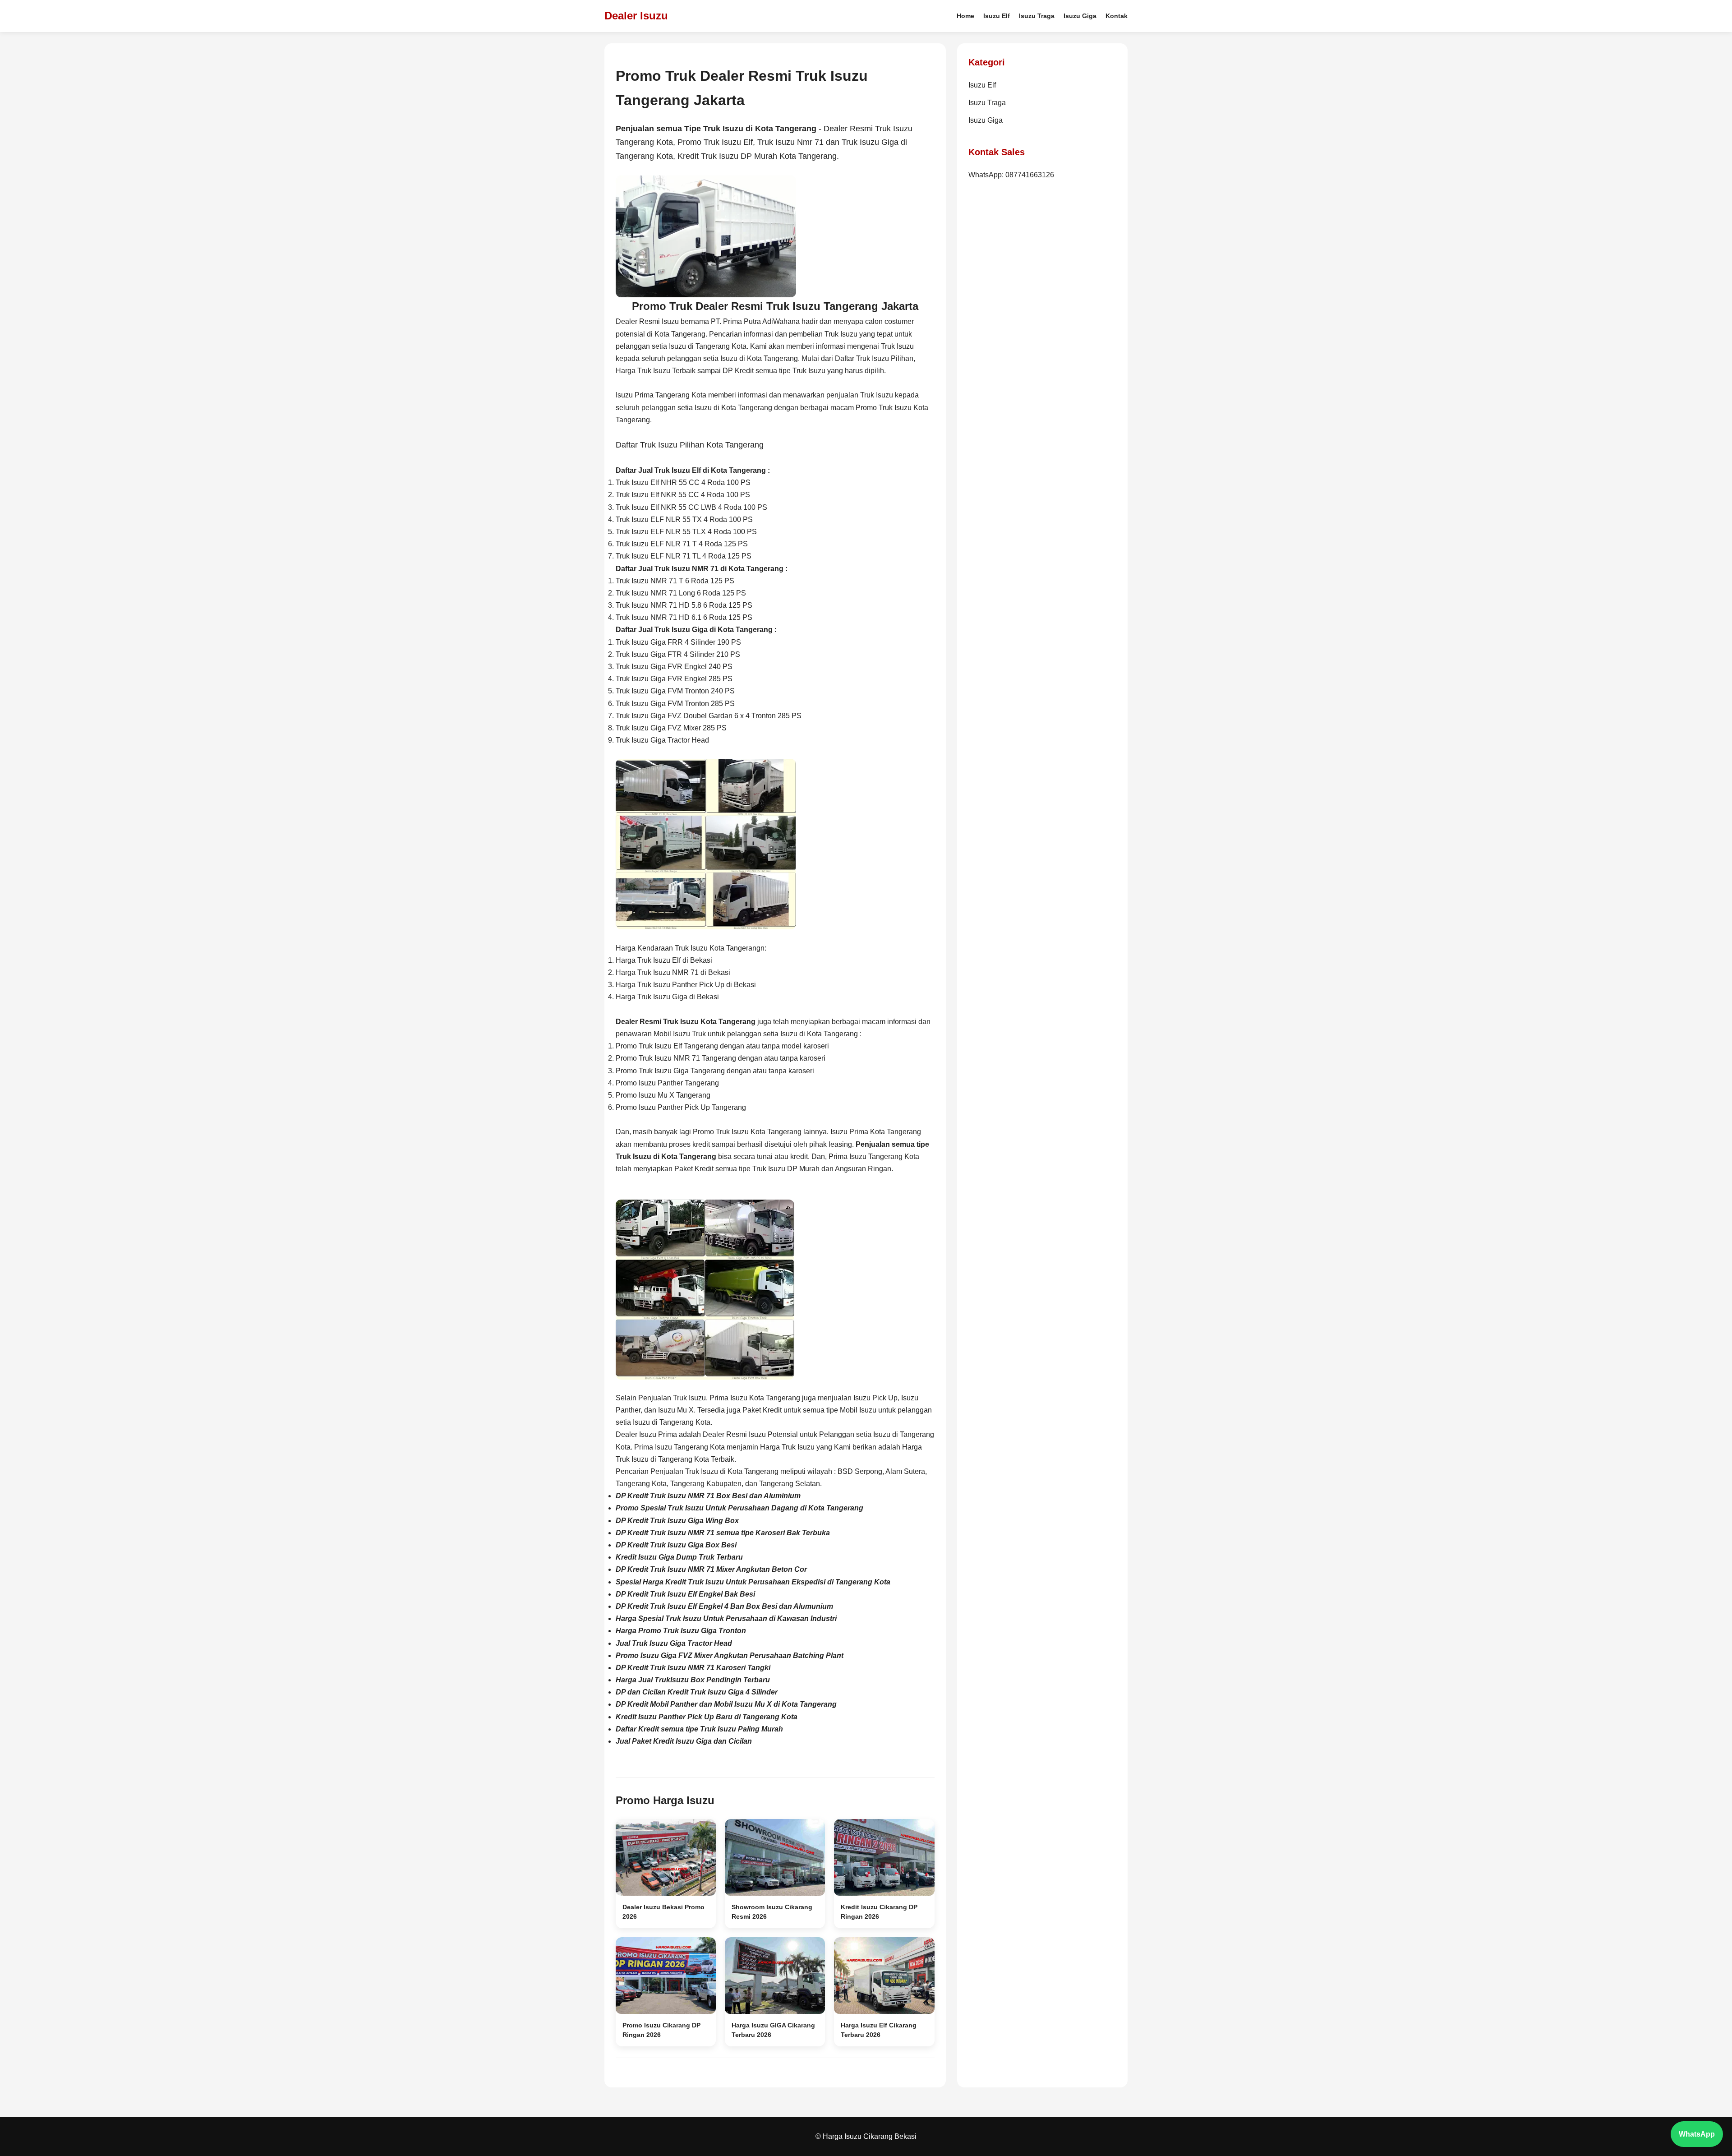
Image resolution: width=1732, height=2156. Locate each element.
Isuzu (731, 142)
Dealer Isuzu (636, 16)
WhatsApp (1697, 2134)
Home (965, 16)
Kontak (1117, 16)
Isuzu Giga (1080, 16)
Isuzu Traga (1037, 16)
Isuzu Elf (997, 16)
